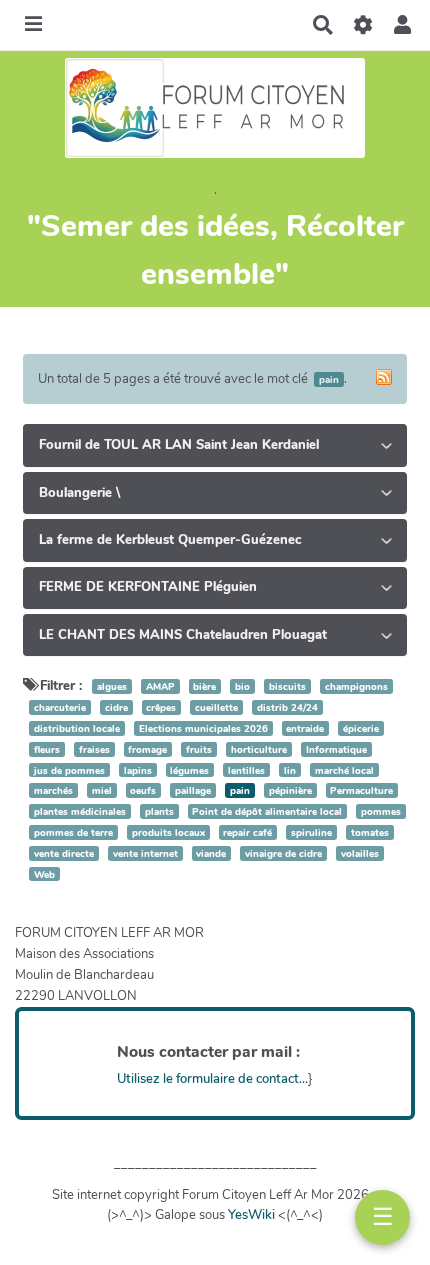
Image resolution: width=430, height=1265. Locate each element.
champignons (356, 686)
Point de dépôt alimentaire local (267, 811)
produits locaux (168, 832)
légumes (189, 769)
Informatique (336, 749)
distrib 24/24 (287, 707)
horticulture (259, 749)
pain (240, 790)
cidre (116, 707)
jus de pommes (69, 769)
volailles (360, 853)
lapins (138, 769)
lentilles (246, 769)
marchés (53, 790)
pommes (381, 811)
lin (290, 769)
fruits (199, 749)
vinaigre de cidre (283, 853)
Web (44, 873)
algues (112, 686)
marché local (344, 769)
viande (211, 853)
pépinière (290, 790)
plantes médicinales (80, 811)
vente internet (145, 853)
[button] (402, 25)
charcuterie (60, 707)
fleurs (47, 749)
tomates (370, 832)
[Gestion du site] (362, 25)
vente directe (64, 853)
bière (204, 686)
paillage (193, 790)
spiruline (311, 832)
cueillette (216, 707)
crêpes (161, 707)
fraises (94, 749)
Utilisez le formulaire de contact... (212, 1079)
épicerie (361, 728)
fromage (147, 749)
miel (102, 790)
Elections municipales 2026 (203, 728)
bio (242, 686)
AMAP (160, 686)
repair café (247, 832)
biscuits (287, 686)
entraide (305, 728)
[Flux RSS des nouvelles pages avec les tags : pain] (384, 377)
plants (159, 811)
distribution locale (77, 728)
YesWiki (251, 1215)
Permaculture (361, 790)
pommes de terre (73, 832)
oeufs (143, 790)
